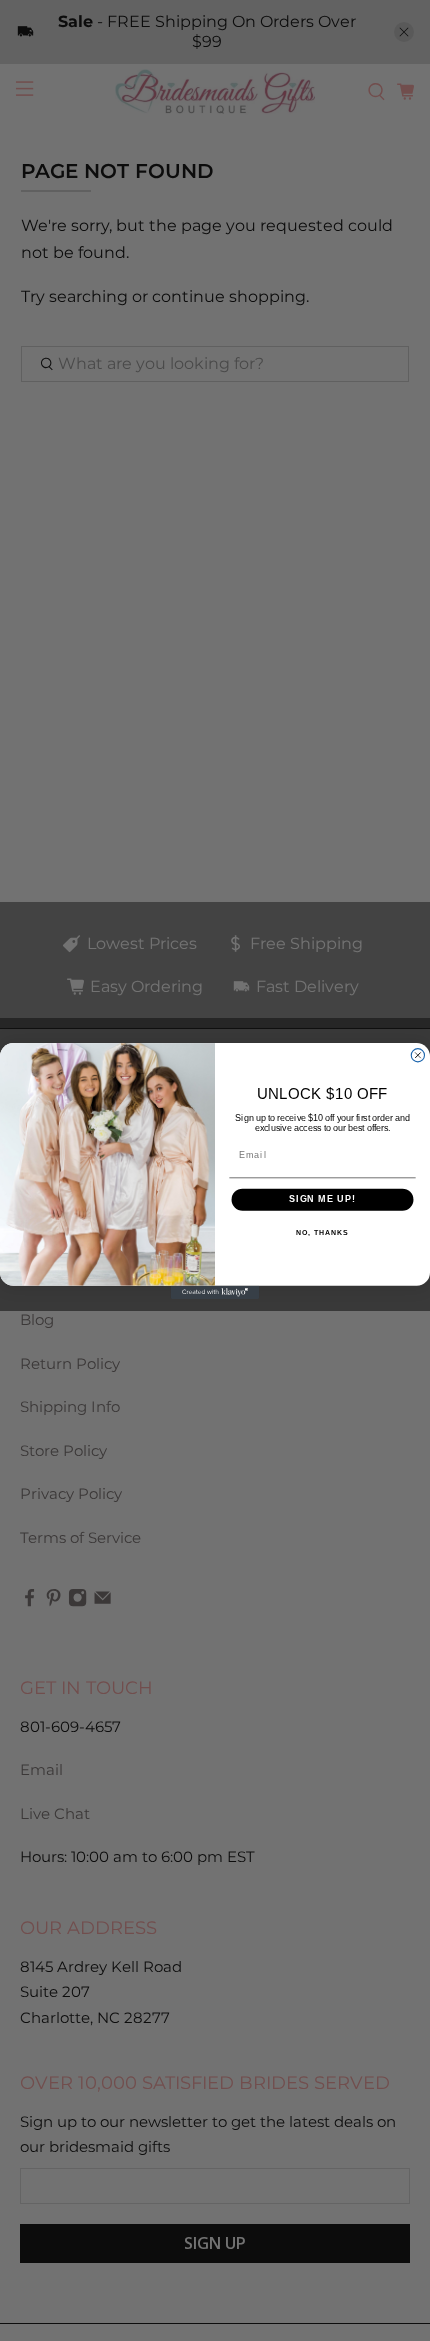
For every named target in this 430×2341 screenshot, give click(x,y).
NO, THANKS (322, 1233)
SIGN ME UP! (322, 1198)
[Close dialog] (417, 1054)
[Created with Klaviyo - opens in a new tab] (215, 1291)
